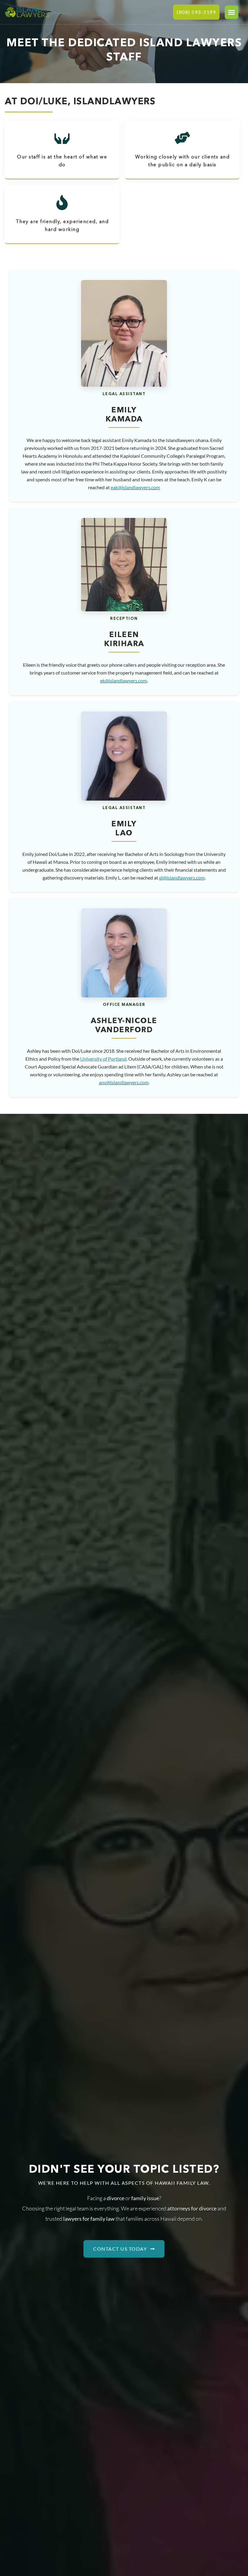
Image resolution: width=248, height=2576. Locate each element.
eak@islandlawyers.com (135, 487)
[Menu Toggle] (232, 12)
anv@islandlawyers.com (124, 1082)
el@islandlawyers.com (182, 878)
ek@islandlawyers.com (124, 680)
